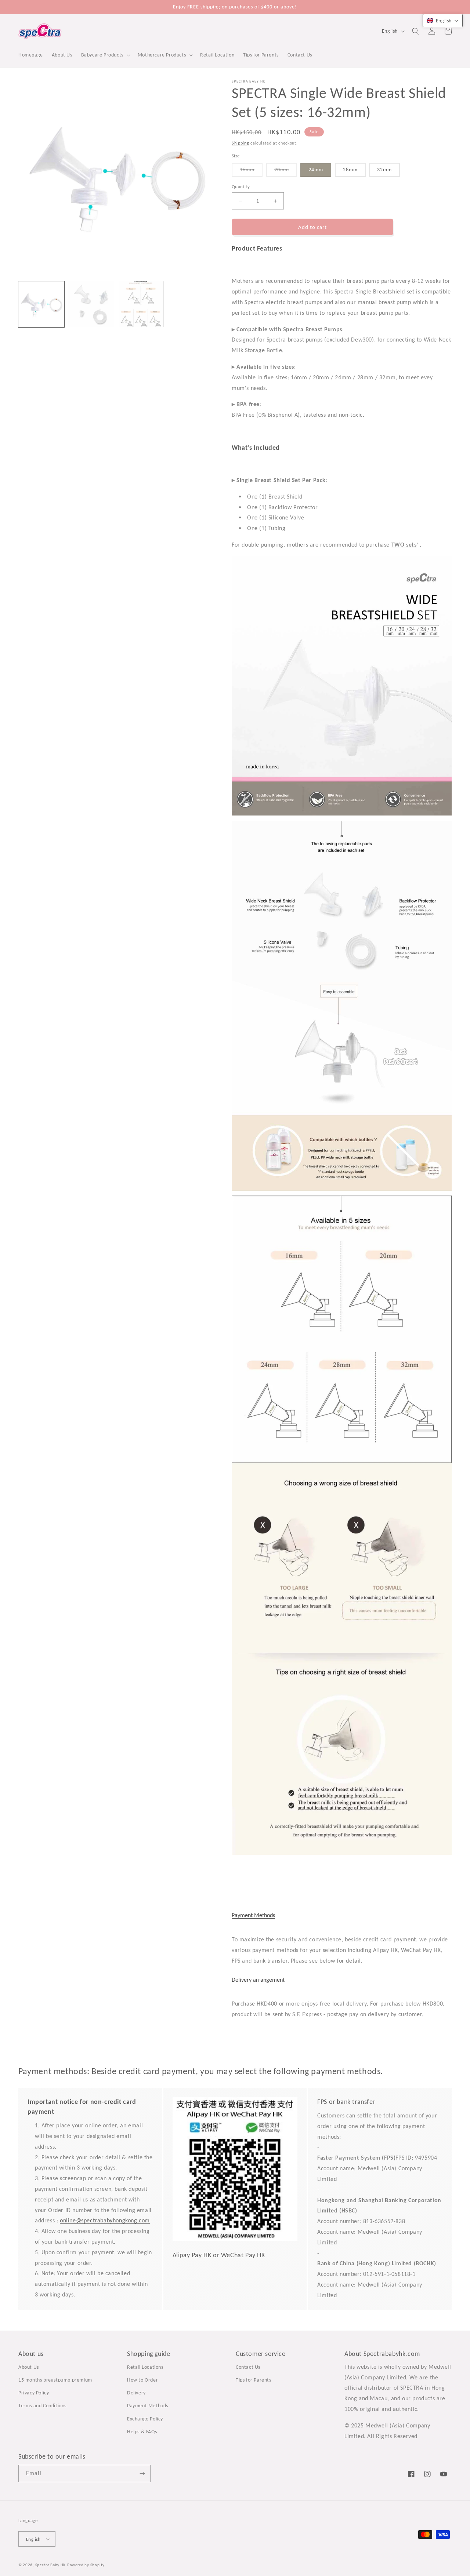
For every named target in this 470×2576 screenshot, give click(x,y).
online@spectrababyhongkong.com (105, 2220)
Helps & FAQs (142, 2432)
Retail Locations (145, 2367)
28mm (350, 170)
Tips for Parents (254, 2380)
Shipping (241, 143)
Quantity (241, 187)
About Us (29, 2367)
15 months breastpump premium (55, 2380)
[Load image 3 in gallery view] (141, 304)
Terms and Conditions (42, 2406)
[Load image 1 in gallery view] (41, 304)
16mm (251, 172)
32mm (384, 170)
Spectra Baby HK (51, 2565)
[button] (105, 55)
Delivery (136, 2393)
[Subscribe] (142, 2473)
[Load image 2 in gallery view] (91, 304)
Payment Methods (253, 1915)
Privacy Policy (34, 2393)
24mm (316, 170)
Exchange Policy (145, 2419)
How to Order (142, 2380)
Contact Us (248, 2367)
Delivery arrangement (258, 1980)
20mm (286, 172)
